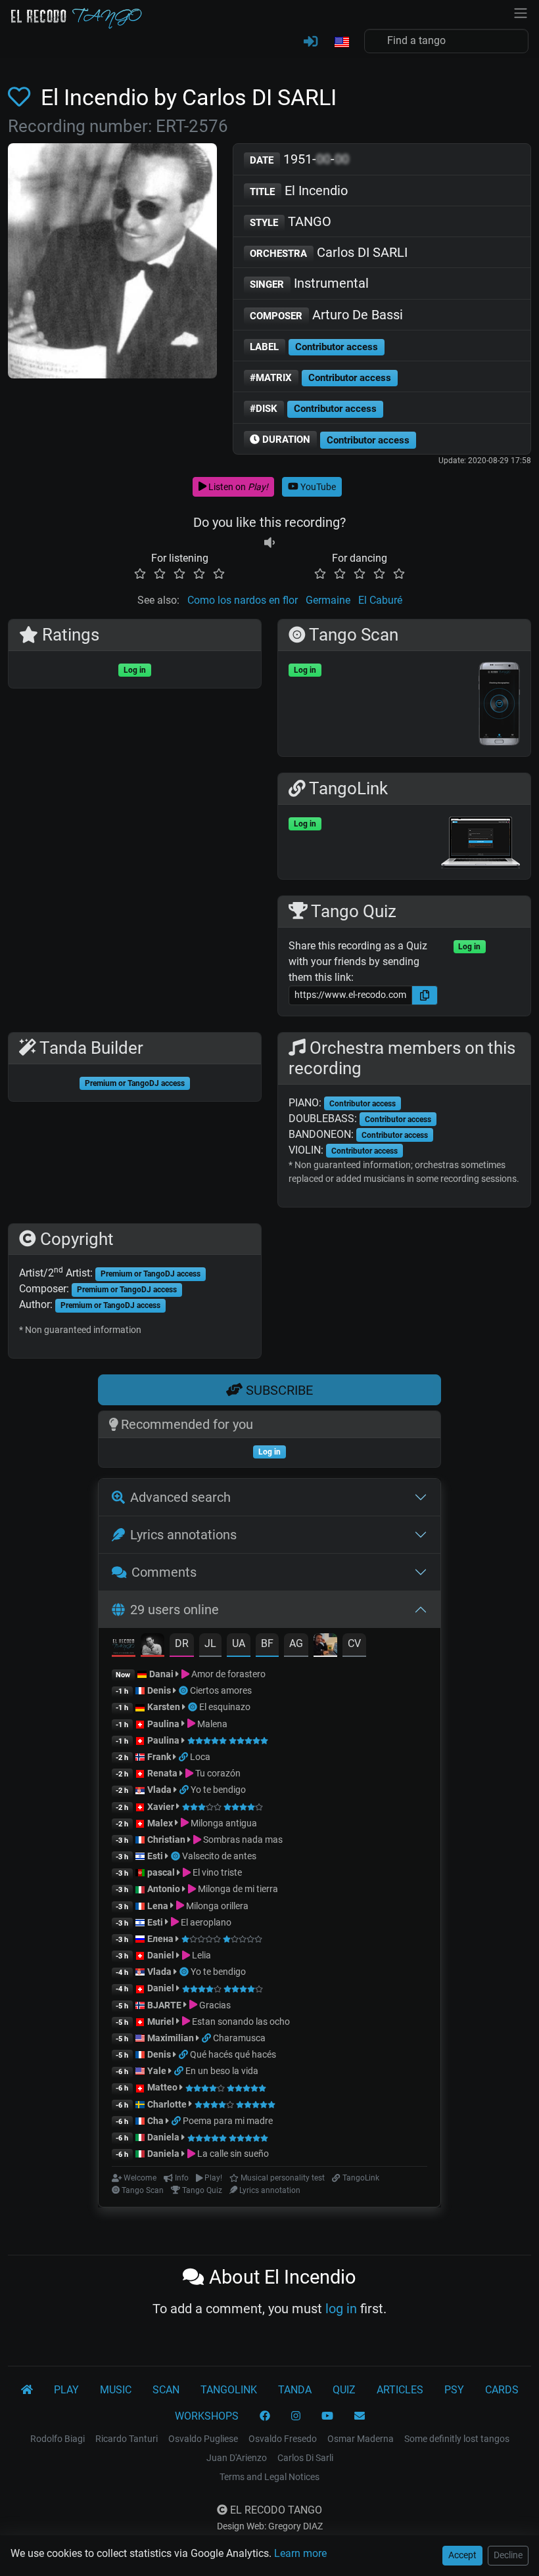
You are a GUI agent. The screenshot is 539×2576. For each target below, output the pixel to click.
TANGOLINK (229, 2390)
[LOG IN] (311, 42)
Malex (160, 1823)
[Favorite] (22, 97)
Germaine (328, 600)
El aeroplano (205, 1922)
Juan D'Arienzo (237, 2458)
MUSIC (116, 2390)
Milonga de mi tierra (237, 1889)
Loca (200, 1757)
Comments (164, 1572)
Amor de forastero (227, 1674)
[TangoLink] (184, 1757)
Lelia (200, 1955)
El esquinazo (225, 1707)
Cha (155, 2121)
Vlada (159, 1790)
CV (354, 1643)
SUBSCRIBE (278, 1390)
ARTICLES (400, 2390)
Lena (158, 1906)
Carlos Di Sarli (305, 2458)
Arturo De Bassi (326, 315)
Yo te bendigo (218, 1790)
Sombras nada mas (242, 1840)
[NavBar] (521, 12)
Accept (462, 2555)
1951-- (299, 159)
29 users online (175, 1610)
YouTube (317, 487)
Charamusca (239, 2038)
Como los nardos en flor (243, 600)
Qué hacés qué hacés (233, 2054)
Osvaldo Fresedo (283, 2439)
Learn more (300, 2553)
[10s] (269, 542)
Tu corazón (217, 1773)
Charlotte (167, 2104)
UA (239, 1643)
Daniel (162, 1955)
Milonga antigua (223, 1823)
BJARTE (164, 2005)
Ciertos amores (221, 1690)
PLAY (66, 2390)
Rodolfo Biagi (58, 2439)
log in (341, 2309)
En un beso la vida (222, 2071)
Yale (157, 2071)
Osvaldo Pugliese (203, 2439)
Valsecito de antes (219, 1856)
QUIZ (344, 2390)
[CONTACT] (360, 2416)
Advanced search (180, 1497)
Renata (162, 1773)
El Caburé (380, 600)
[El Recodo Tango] (27, 2390)
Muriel (161, 2022)
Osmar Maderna (361, 2439)
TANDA (295, 2390)
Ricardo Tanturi (127, 2439)
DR (182, 1643)
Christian (166, 1840)
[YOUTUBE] (327, 2416)
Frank (159, 1757)
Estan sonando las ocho (240, 2022)
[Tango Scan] (184, 1690)
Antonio (164, 1889)
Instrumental (309, 283)
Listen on (237, 487)
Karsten (164, 1707)
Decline (508, 2555)
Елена (160, 1939)
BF (267, 1643)
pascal (161, 1872)
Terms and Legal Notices (269, 2477)
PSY (454, 2390)
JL (210, 1643)
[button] (341, 43)
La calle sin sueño (232, 2154)
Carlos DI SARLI (329, 252)
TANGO (291, 221)
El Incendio (299, 191)
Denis (159, 1690)
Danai (161, 1674)
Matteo (162, 2087)
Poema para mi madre (228, 2121)
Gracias (214, 2005)
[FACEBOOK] (265, 2416)
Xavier (162, 1807)
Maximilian (171, 2038)
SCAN (166, 2390)
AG (296, 1643)
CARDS (502, 2390)
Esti (155, 1856)
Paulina (163, 1724)
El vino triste (216, 1872)
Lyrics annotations (183, 1535)
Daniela (164, 2137)
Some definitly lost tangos (457, 2439)
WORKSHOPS (207, 2416)
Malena (211, 1724)
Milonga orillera (216, 1906)
